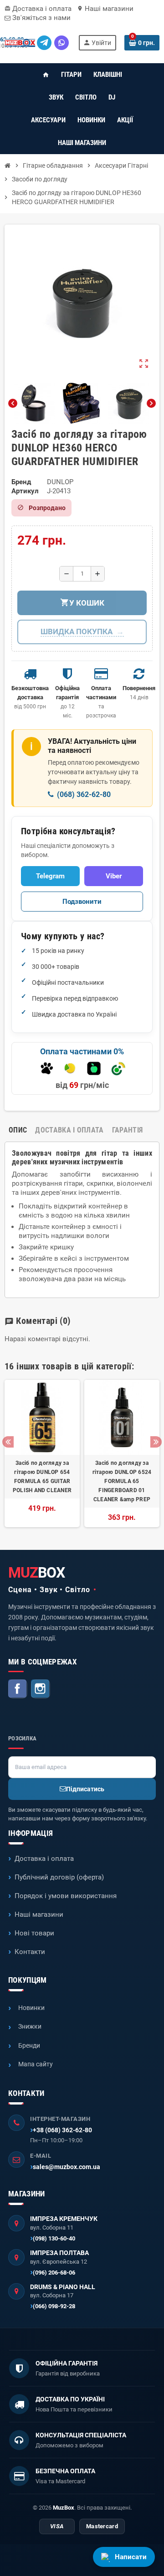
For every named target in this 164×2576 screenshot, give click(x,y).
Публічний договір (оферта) (59, 1877)
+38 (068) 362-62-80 (62, 2130)
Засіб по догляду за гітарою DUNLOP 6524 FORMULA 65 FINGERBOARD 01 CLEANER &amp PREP (122, 1481)
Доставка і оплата (38, 9)
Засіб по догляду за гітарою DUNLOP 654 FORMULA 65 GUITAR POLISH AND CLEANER (42, 1477)
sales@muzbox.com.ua (67, 2167)
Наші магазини (105, 9)
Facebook (18, 1689)
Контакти (30, 1952)
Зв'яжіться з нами (41, 18)
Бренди (29, 2045)
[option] (42, 1453)
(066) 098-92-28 (54, 2306)
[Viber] (61, 43)
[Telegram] (44, 43)
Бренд (21, 482)
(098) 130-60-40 (54, 2238)
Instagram (41, 1689)
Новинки (31, 2008)
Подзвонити (82, 902)
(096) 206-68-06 (54, 2273)
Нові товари (34, 1933)
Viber (114, 876)
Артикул (25, 491)
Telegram (50, 876)
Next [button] (156, 1442)
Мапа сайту (36, 2064)
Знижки (30, 2026)
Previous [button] (8, 1442)
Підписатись (85, 1789)
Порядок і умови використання (66, 1896)
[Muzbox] (20, 43)
